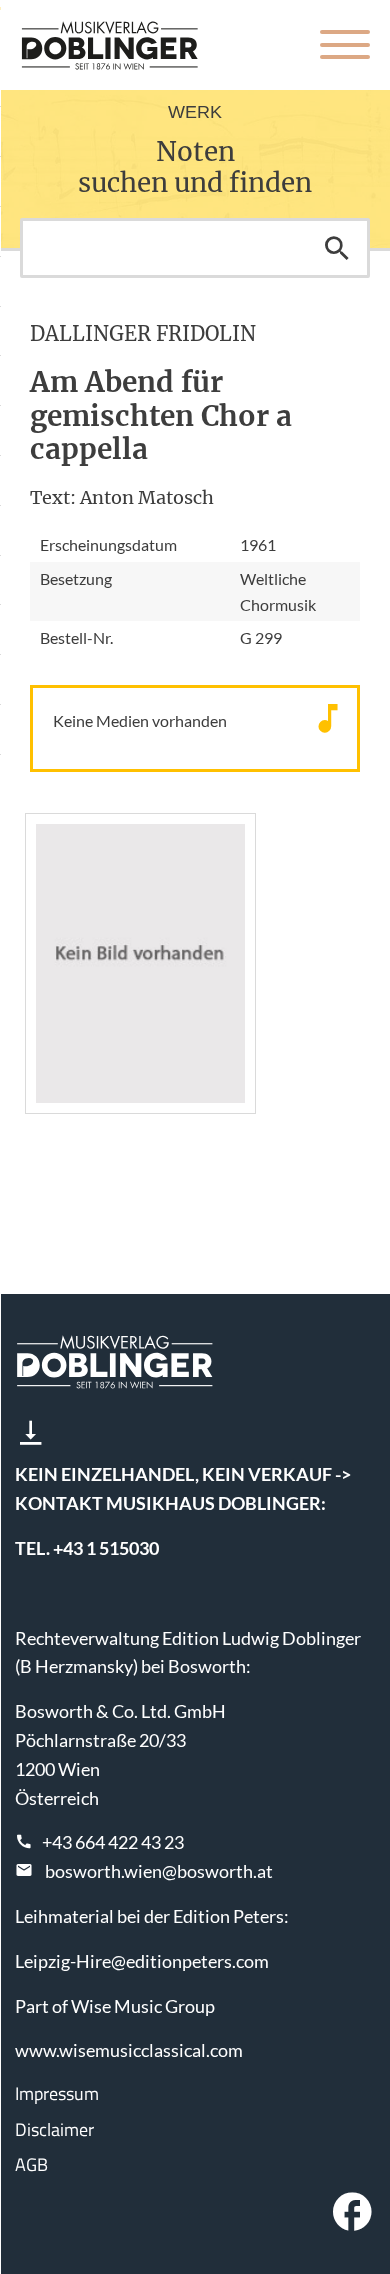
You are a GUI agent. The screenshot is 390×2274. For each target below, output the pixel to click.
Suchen (337, 248)
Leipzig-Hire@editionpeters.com (142, 1961)
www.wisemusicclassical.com (129, 2050)
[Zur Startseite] (110, 45)
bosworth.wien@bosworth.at (159, 1871)
